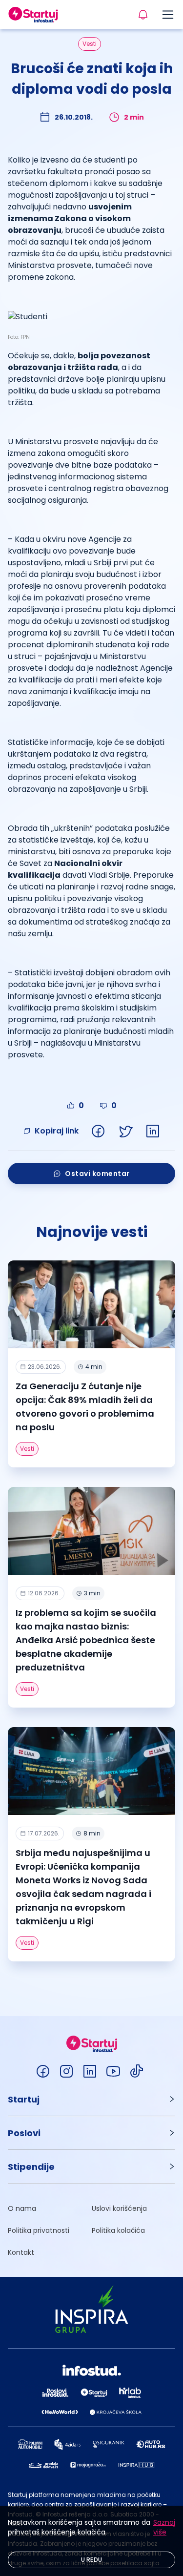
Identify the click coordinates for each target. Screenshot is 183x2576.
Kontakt (21, 2252)
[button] (91, 2099)
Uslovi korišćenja (119, 2208)
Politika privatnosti (39, 2230)
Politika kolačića (118, 2230)
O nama (22, 2208)
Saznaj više (164, 2527)
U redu (92, 2560)
